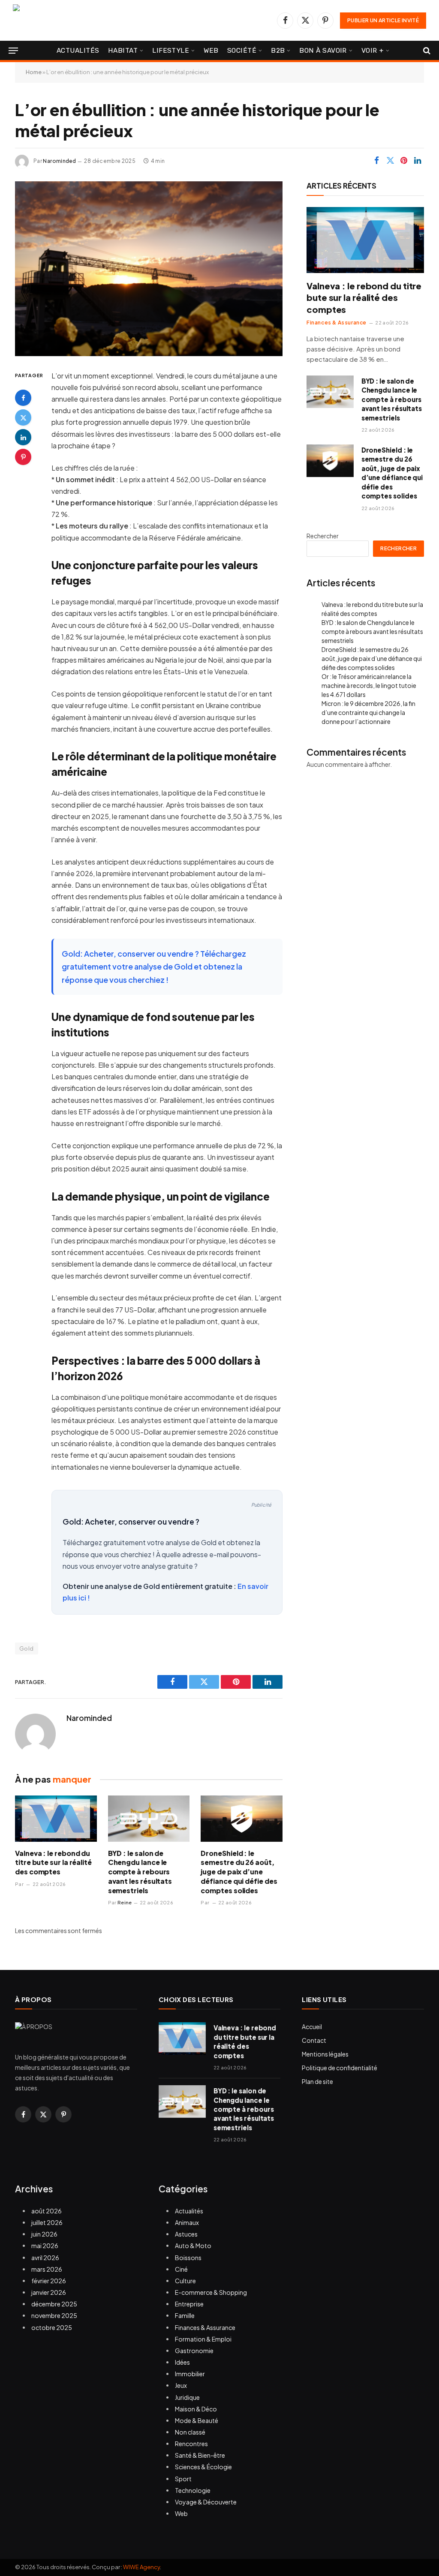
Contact (314, 2040)
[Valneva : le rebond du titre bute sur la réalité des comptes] (56, 1818)
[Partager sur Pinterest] (404, 161)
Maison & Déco (196, 2409)
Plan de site (317, 2081)
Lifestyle (171, 50)
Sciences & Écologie (203, 2467)
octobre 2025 (52, 2327)
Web (211, 50)
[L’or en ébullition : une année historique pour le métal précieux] (149, 269)
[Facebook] (23, 398)
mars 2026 (47, 2269)
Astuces (186, 2234)
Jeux (181, 2385)
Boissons (188, 2258)
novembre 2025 (54, 2315)
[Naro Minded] (105, 20)
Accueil (312, 2027)
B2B (278, 50)
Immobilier (190, 2374)
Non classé (190, 2432)
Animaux (187, 2222)
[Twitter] (23, 417)
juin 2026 (44, 2234)
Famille (185, 2315)
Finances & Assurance (337, 323)
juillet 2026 (47, 2222)
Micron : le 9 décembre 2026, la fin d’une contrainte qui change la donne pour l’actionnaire (368, 712)
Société (242, 50)
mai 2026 (45, 2246)
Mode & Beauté (197, 2420)
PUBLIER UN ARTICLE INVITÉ (383, 20)
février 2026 (49, 2281)
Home (34, 72)
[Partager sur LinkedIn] (418, 161)
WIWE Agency (141, 2567)
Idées (182, 2362)
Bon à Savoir (323, 50)
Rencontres (191, 2444)
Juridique (187, 2397)
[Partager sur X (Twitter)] (390, 161)
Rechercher (323, 536)
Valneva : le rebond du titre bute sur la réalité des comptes (53, 1863)
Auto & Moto (193, 2246)
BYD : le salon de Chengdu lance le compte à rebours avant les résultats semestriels (140, 1872)
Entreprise (189, 2304)
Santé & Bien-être (200, 2455)
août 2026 (47, 2211)
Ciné (181, 2269)
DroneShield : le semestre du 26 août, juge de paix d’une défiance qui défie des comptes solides (239, 1872)
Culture (185, 2281)
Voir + (373, 50)
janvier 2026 (49, 2292)
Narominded (59, 161)
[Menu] (13, 51)
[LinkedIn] (23, 437)
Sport (183, 2479)
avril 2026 (45, 2258)
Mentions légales (325, 2054)
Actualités (78, 50)
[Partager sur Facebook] (376, 161)
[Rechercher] (426, 51)
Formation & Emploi (203, 2339)
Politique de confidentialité (340, 2068)
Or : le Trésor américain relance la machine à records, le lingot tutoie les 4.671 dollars (369, 685)
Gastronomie (194, 2351)
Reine (125, 1902)
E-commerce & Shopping (211, 2292)
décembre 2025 (54, 2304)
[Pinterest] (23, 457)
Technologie (193, 2490)
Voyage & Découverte (206, 2502)
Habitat (123, 50)
